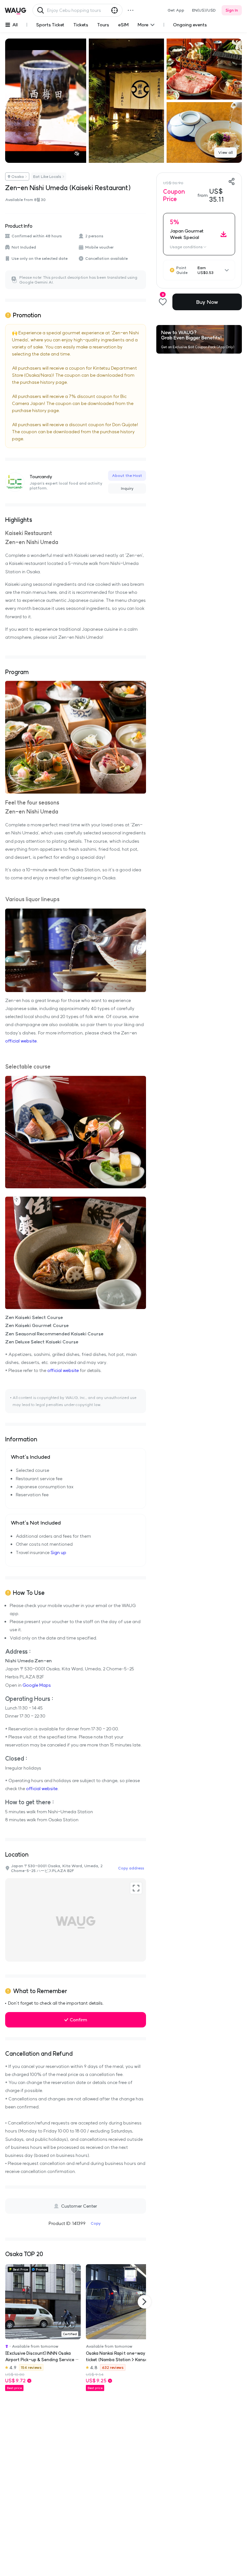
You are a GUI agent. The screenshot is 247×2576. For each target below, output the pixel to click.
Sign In (232, 10)
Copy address (131, 1868)
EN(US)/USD (204, 10)
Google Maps (37, 1685)
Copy (96, 2223)
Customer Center (79, 2206)
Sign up (58, 1552)
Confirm (78, 2020)
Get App (176, 10)
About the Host (127, 475)
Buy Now (207, 302)
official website (21, 1041)
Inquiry (127, 488)
